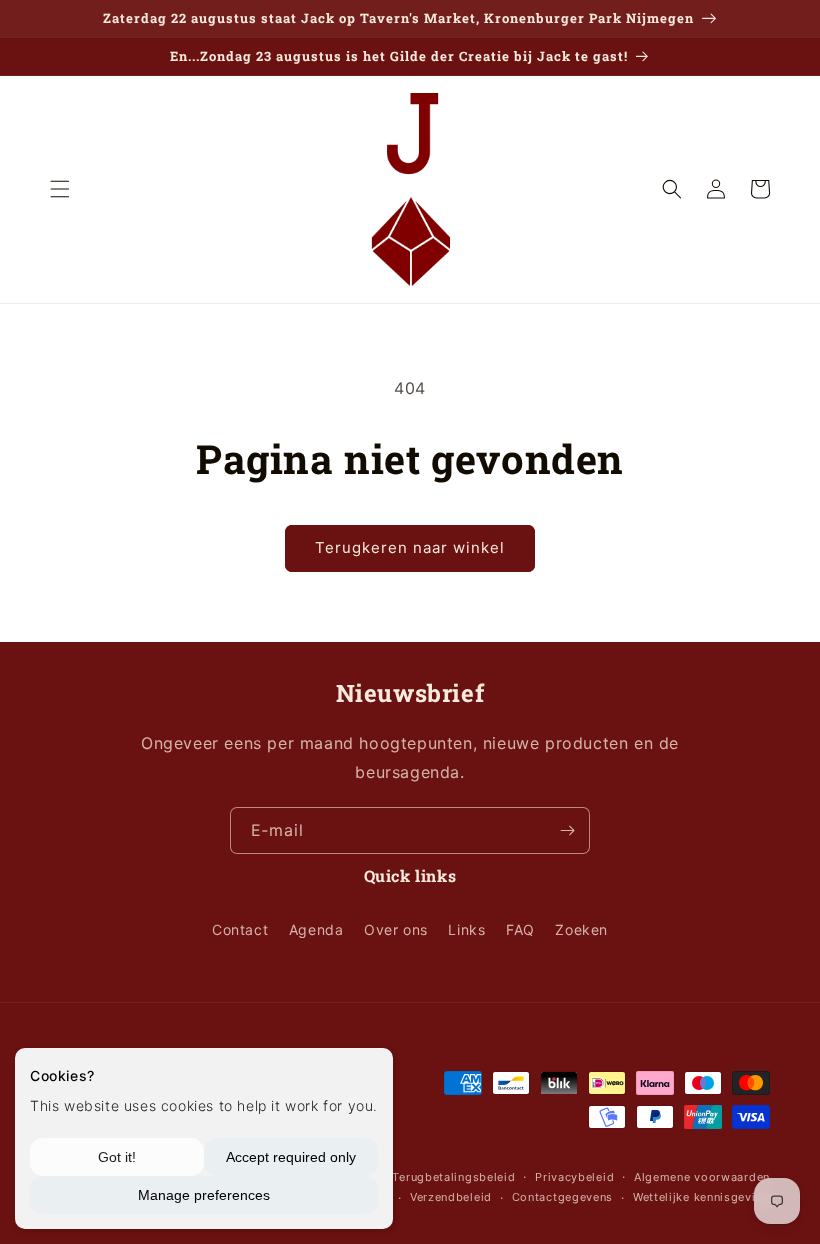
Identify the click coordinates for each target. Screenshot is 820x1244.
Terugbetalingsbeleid (453, 1177)
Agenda (316, 929)
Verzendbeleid (451, 1197)
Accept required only (291, 1157)
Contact (240, 929)
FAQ (520, 929)
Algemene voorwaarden (702, 1177)
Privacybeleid (574, 1177)
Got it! (117, 1157)
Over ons (396, 929)
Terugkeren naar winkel (410, 547)
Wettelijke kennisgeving (701, 1197)
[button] (60, 189)
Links (466, 929)
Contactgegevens (563, 1197)
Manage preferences (204, 1195)
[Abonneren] (567, 830)
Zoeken (581, 929)
